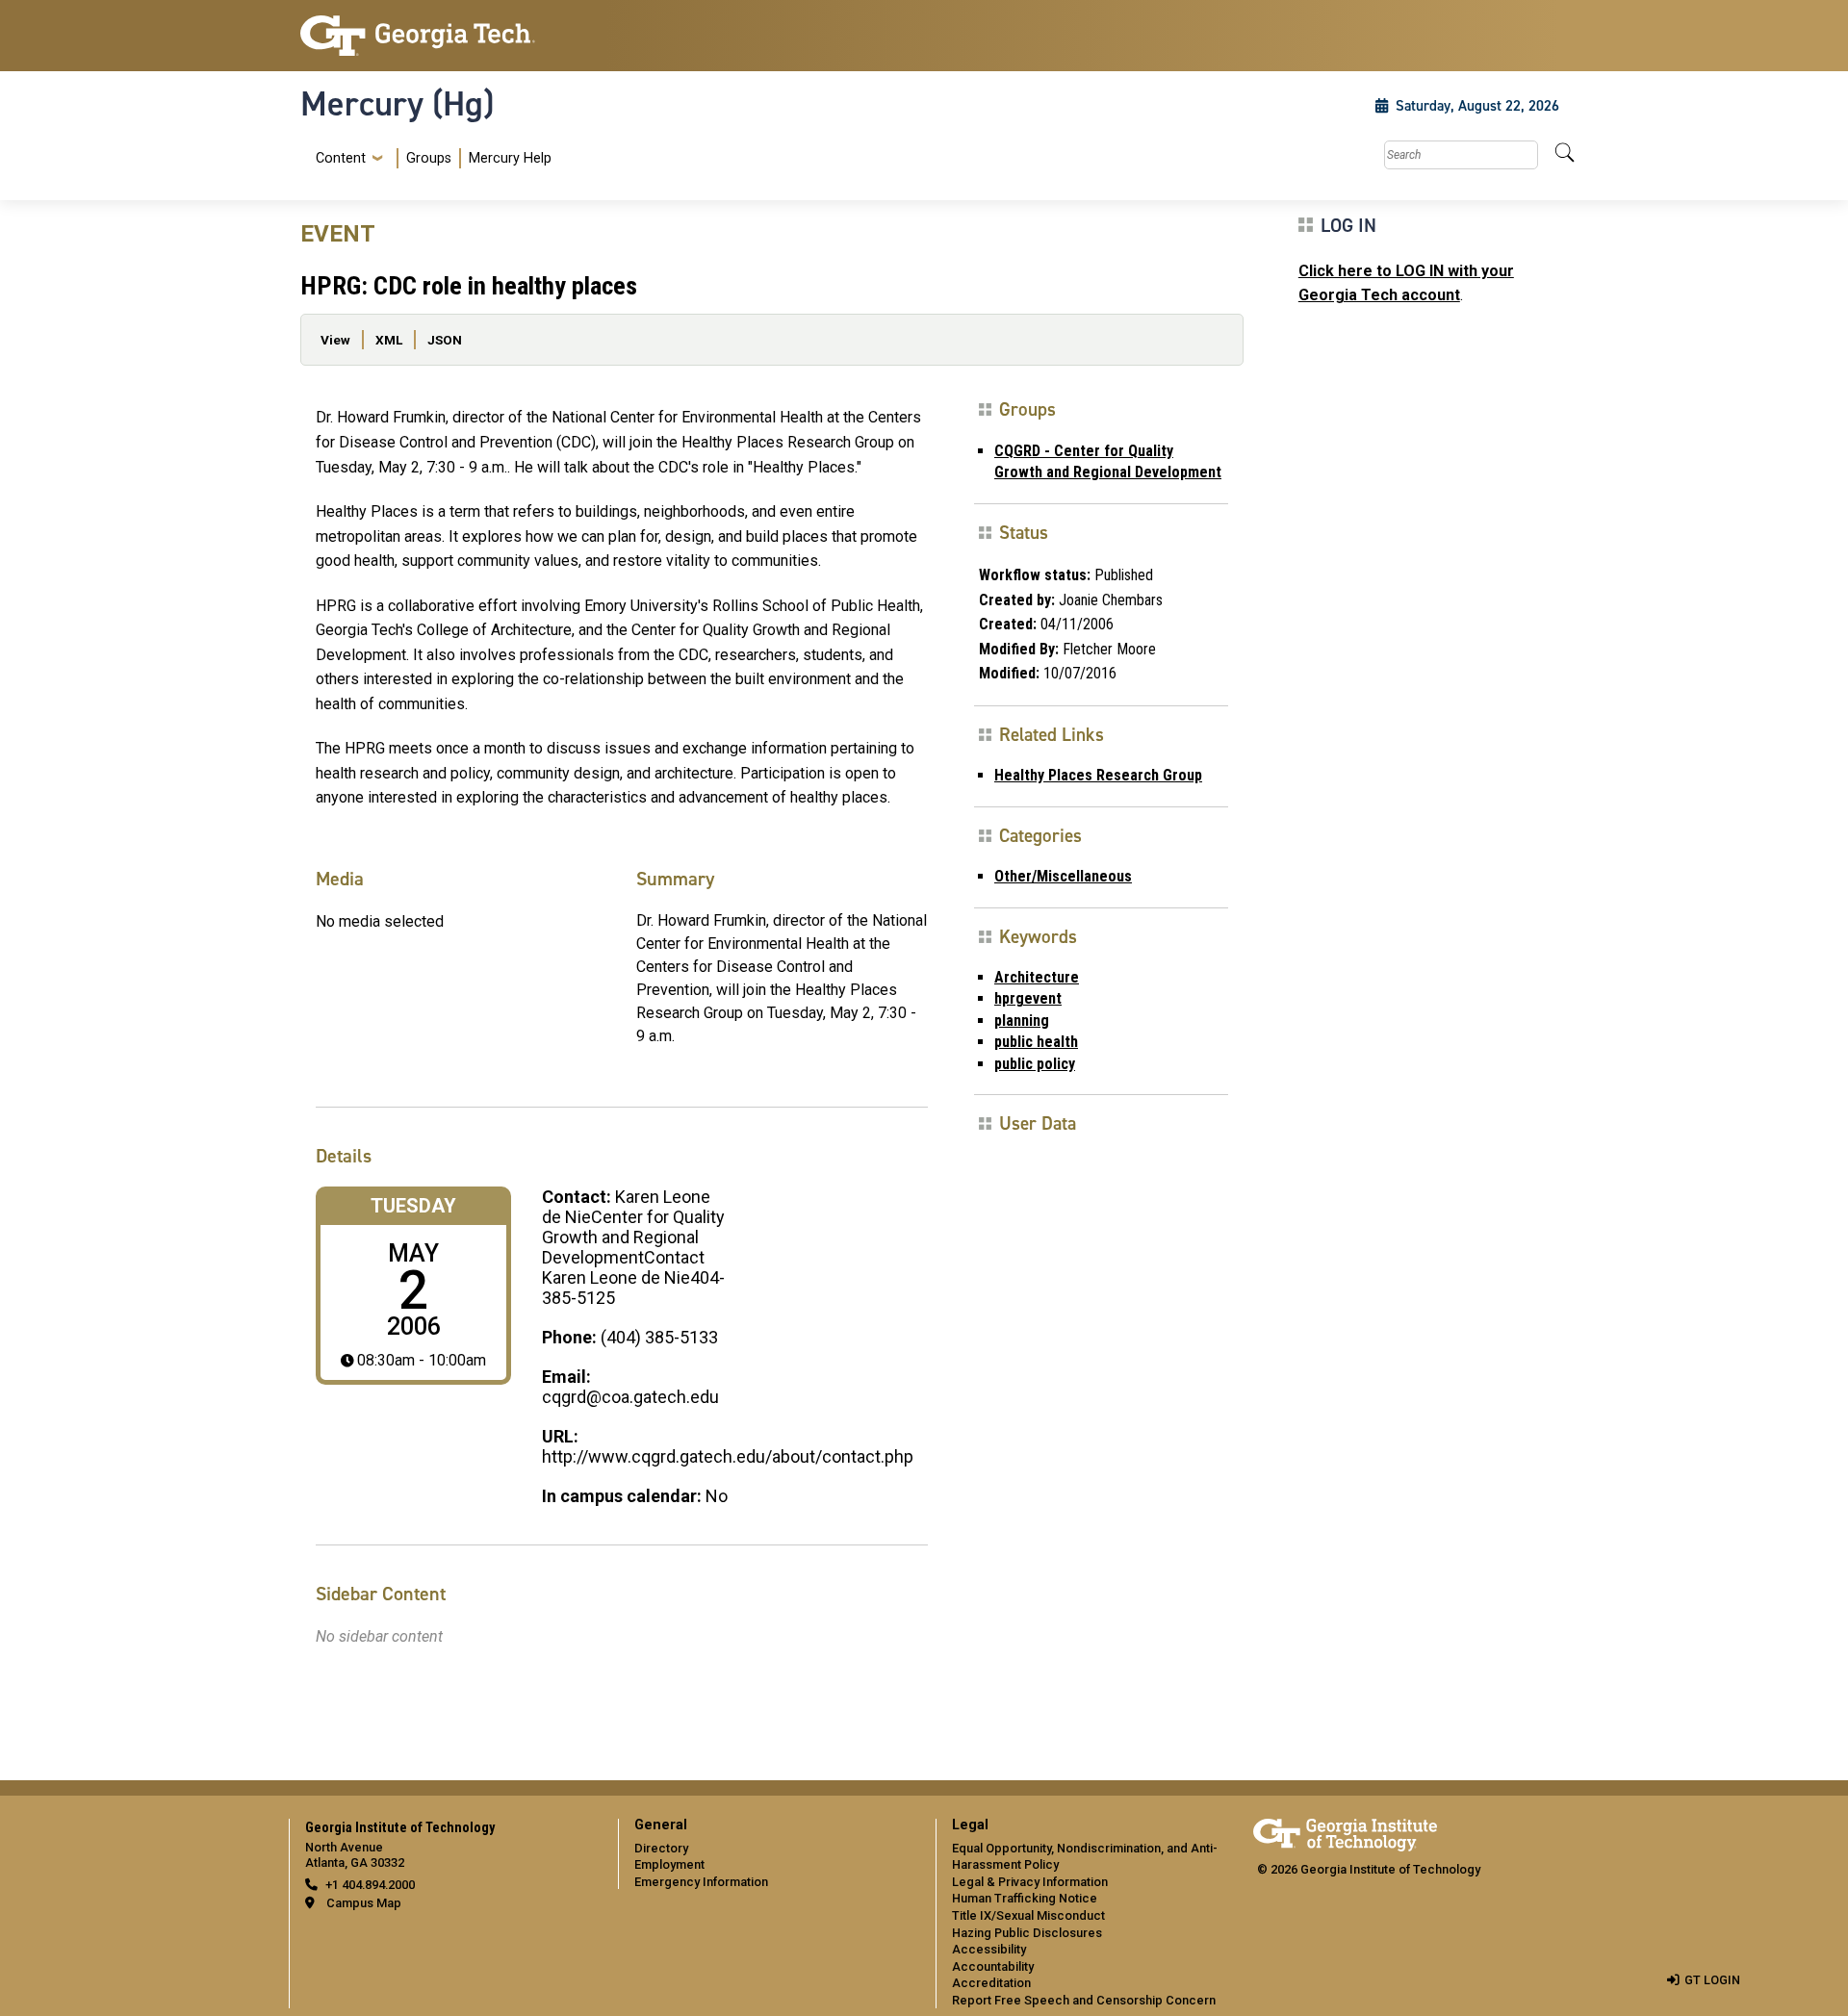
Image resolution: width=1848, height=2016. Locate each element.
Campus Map (364, 1903)
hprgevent (1028, 998)
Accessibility (989, 1949)
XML (389, 340)
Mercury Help (510, 158)
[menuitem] (430, 158)
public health (1036, 1042)
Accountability (993, 1966)
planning (1022, 1021)
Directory (661, 1848)
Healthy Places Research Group (1098, 775)
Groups (429, 158)
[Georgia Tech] (448, 36)
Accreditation (991, 1983)
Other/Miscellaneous (1063, 876)
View (335, 340)
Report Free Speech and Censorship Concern (1084, 2000)
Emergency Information (701, 1882)
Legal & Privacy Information (1030, 1882)
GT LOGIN (1712, 1980)
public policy (1035, 1064)
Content (341, 159)
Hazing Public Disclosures (1027, 1933)
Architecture (1037, 977)
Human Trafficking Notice (1025, 1898)
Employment (669, 1864)
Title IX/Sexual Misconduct (1028, 1915)
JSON (445, 340)
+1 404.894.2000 (370, 1885)
